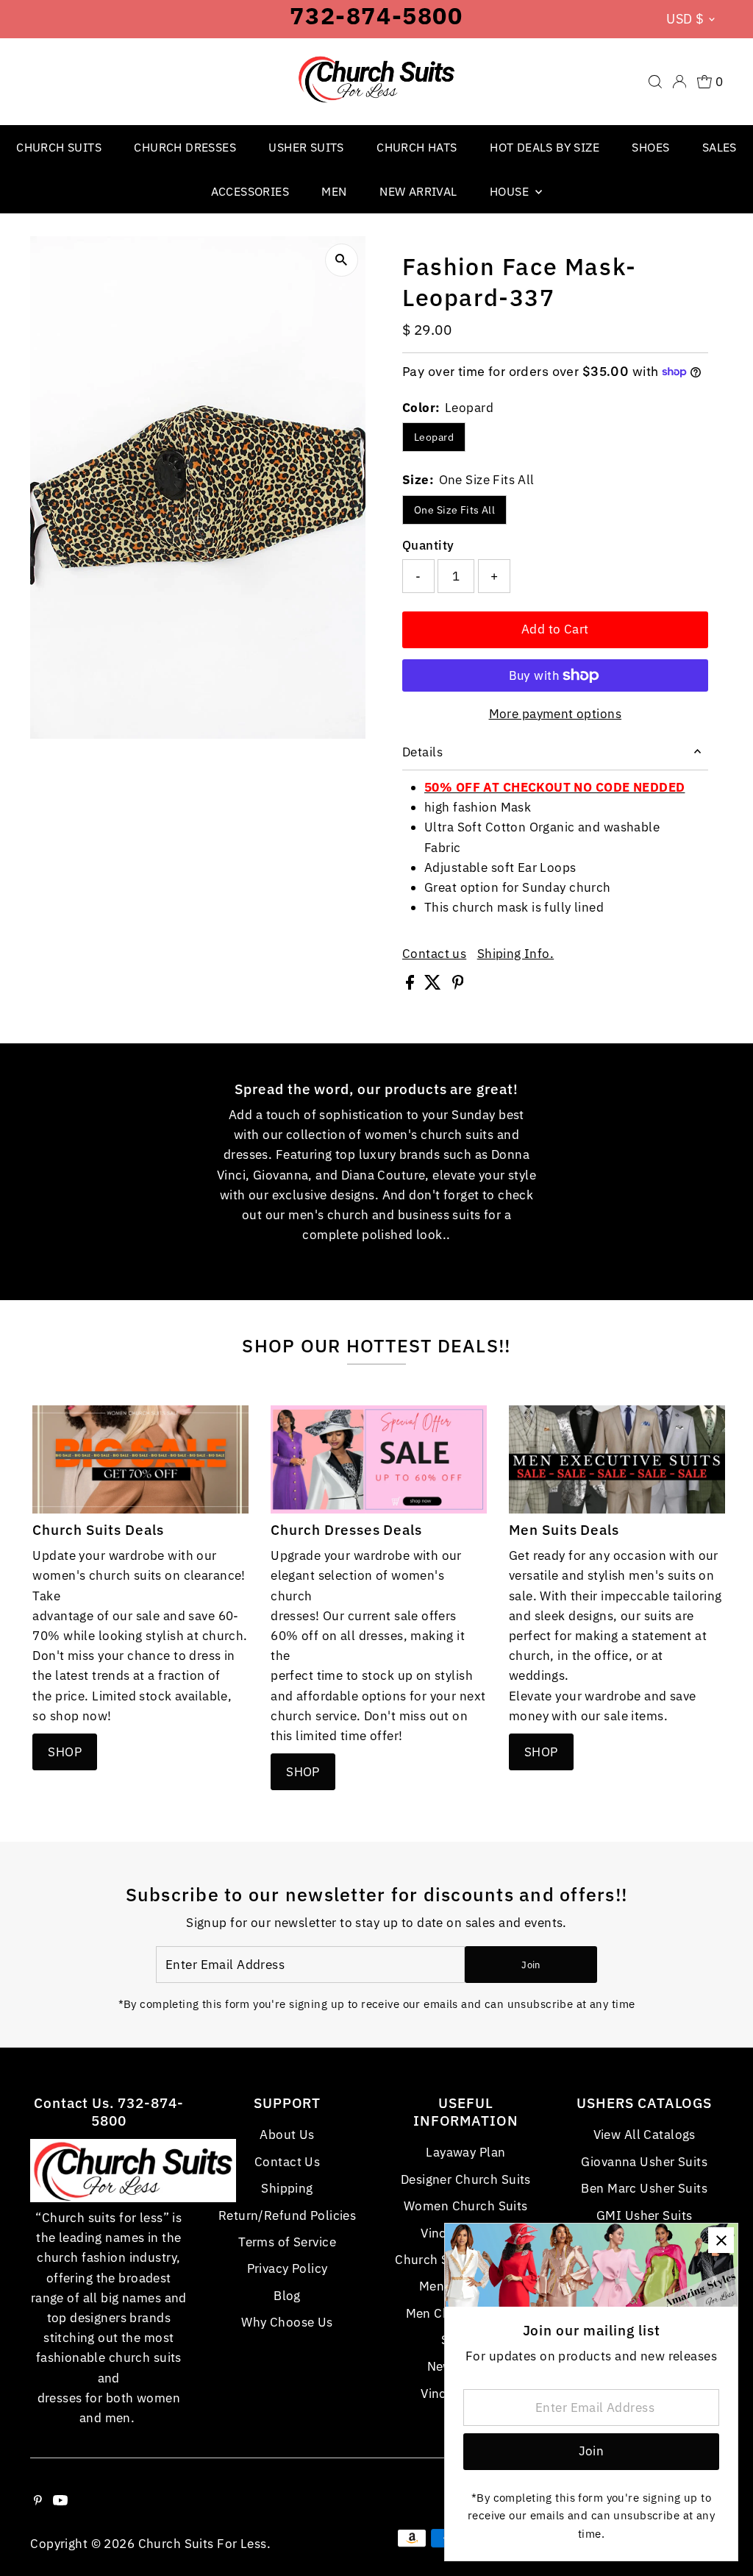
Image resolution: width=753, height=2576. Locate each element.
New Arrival (418, 191)
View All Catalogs (645, 2135)
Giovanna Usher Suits (644, 2162)
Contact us (434, 954)
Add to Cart (555, 629)
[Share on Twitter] (434, 985)
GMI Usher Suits (644, 2215)
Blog (287, 2296)
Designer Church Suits (466, 2179)
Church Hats (417, 147)
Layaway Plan (465, 2152)
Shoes (650, 147)
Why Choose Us (287, 2322)
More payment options (556, 714)
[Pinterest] (38, 2501)
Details (422, 752)
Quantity (428, 545)
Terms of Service (287, 2242)
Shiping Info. (516, 954)
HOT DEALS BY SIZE (545, 147)
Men (334, 191)
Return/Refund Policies (287, 2215)
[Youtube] (60, 2501)
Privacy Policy (288, 2268)
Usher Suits (306, 147)
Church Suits (59, 147)
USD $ (685, 19)
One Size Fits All (454, 510)
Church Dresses (185, 147)
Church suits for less (203, 2544)
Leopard (434, 437)
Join (531, 1965)
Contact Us (287, 2162)
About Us (287, 2135)
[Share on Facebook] (411, 985)
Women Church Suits (466, 2206)
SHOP (65, 1752)
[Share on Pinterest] (458, 985)
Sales (720, 147)
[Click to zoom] (342, 260)
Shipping (287, 2188)
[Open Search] (655, 82)
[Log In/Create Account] (679, 82)
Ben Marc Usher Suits (644, 2188)
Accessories (250, 191)
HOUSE (511, 191)
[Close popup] (721, 2240)
